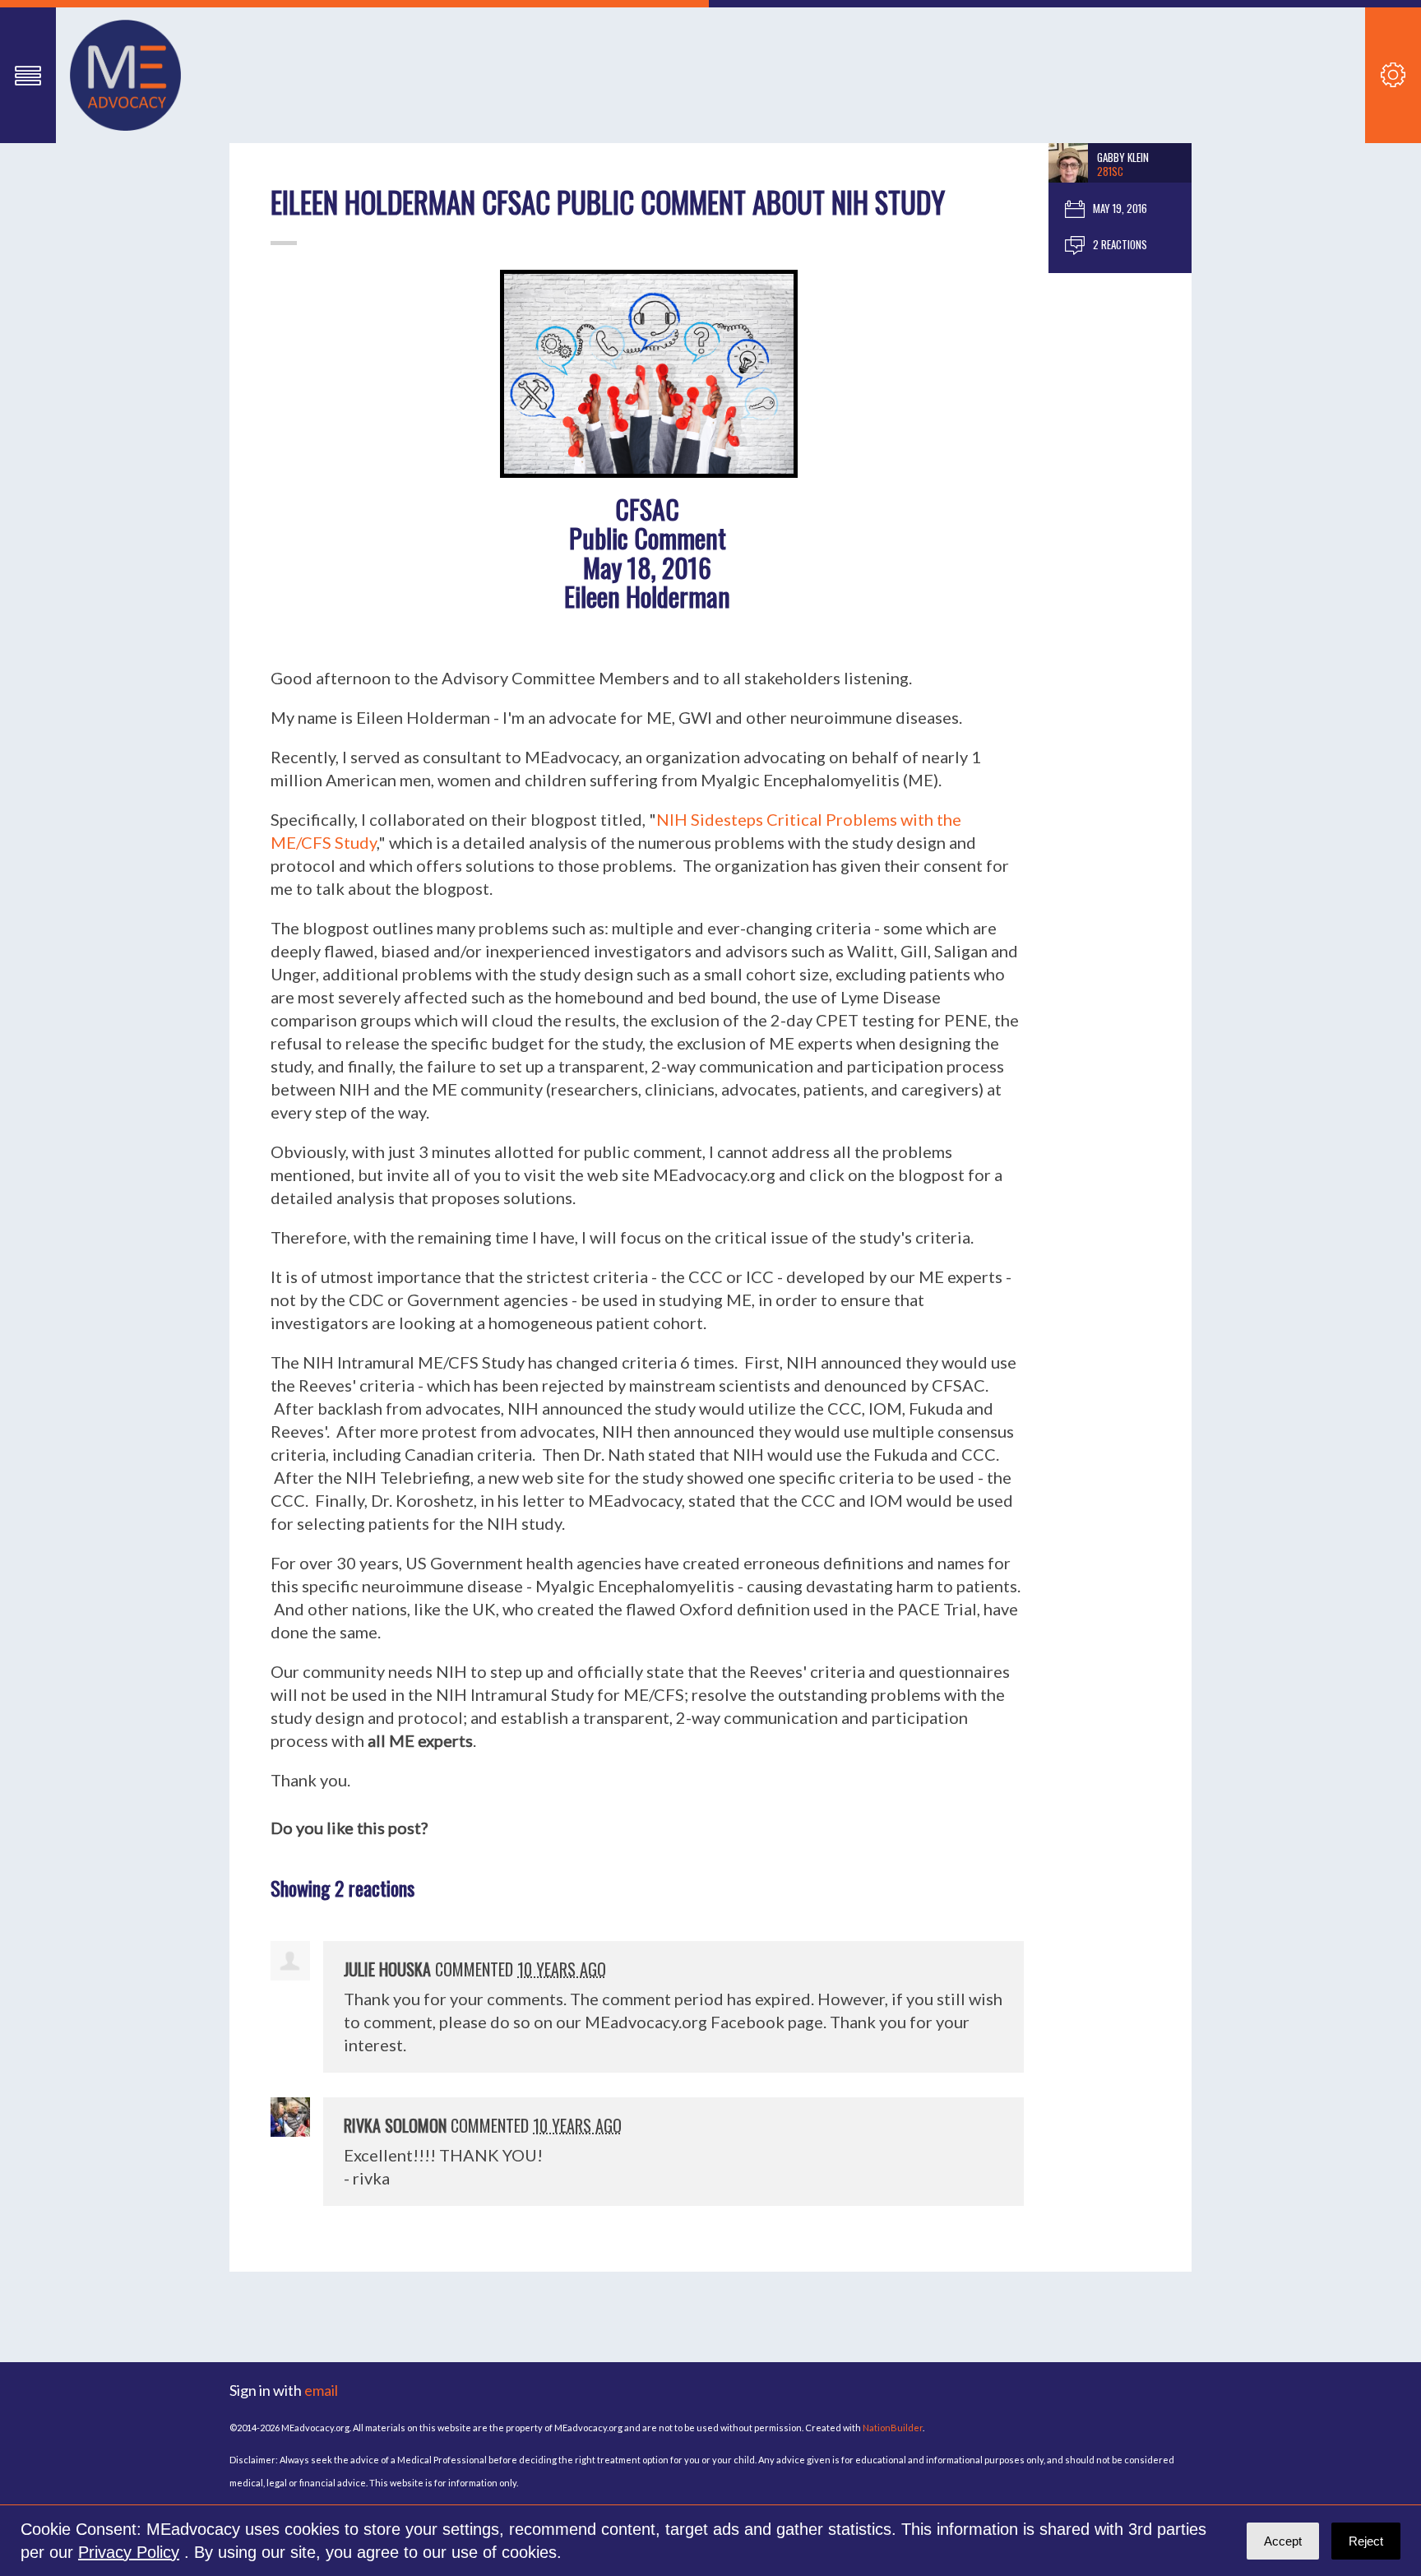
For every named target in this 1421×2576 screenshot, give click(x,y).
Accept (1283, 2541)
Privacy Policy (129, 2552)
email (321, 2390)
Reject (1366, 2541)
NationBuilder (893, 2428)
